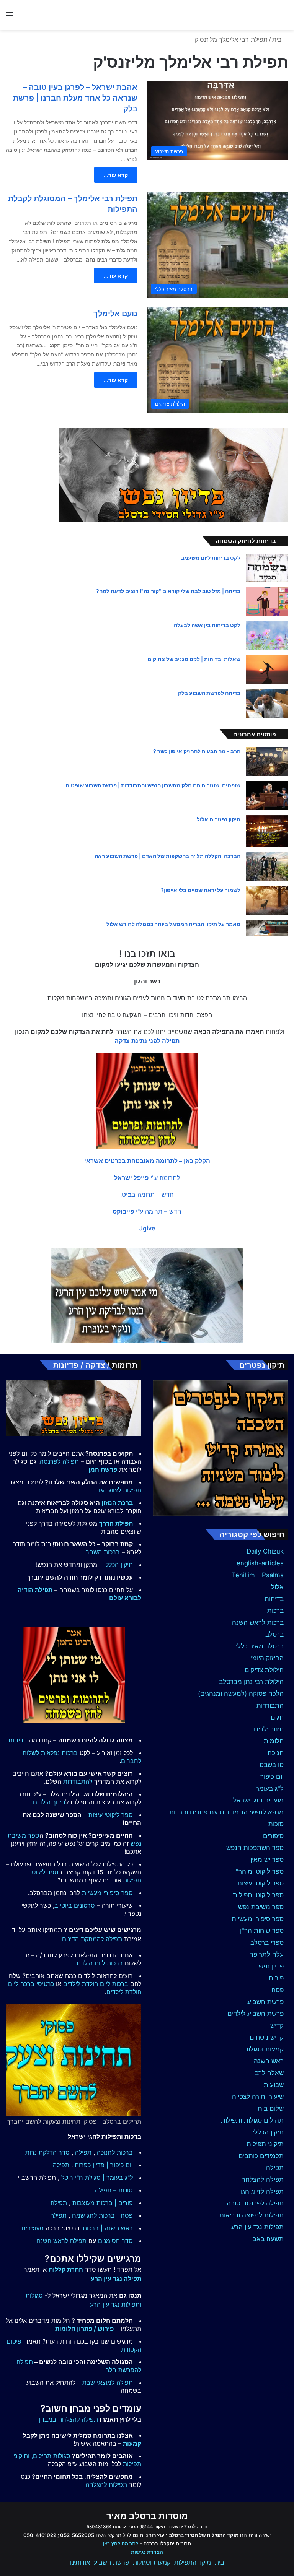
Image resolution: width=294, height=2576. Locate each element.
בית (278, 39)
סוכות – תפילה (114, 2190)
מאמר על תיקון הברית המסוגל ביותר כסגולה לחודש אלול (173, 924)
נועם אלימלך (115, 314)
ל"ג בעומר (270, 1788)
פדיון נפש (271, 1966)
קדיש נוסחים (267, 2037)
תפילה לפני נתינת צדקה (147, 1041)
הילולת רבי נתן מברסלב (251, 1682)
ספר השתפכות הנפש (255, 1848)
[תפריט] (10, 18)
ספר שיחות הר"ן (262, 1931)
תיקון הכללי (268, 2132)
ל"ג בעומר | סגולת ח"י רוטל (97, 2178)
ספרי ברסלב (267, 1942)
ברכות (275, 1611)
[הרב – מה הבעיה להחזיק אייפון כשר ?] (267, 761)
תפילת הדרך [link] (116, 1523)
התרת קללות (66, 2269)
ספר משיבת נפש (261, 1907)
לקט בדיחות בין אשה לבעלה (207, 625)
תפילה (275, 2168)
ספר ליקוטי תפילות (258, 1895)
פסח (278, 1990)
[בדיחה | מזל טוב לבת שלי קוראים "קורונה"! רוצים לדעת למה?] (267, 601)
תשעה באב (268, 2239)
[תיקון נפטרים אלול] (267, 831)
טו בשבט (272, 1765)
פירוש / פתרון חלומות (84, 2329)
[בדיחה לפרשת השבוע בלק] (267, 703)
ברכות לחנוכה (115, 2152)
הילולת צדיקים (264, 1670)
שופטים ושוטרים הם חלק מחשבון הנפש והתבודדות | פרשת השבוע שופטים (153, 785)
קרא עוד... (116, 175)
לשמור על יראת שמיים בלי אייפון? (201, 890)
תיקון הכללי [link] (118, 1565)
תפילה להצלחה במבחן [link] (68, 2419)
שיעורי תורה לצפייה (258, 2097)
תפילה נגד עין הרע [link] (116, 2279)
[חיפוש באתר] (284, 18)
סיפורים (273, 1836)
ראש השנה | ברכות (108, 2228)
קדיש (277, 2025)
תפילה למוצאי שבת (108, 2383)
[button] (147, 1161)
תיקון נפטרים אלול (219, 819)
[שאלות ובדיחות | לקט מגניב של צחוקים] (267, 669)
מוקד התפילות (193, 2562)
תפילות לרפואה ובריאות (252, 2215)
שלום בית (271, 2108)
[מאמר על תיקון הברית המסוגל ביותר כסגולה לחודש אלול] (267, 928)
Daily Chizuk (265, 1551)
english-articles (260, 1563)
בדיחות (274, 1599)
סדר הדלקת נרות (47, 2152)
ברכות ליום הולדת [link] (100, 1963)
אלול (277, 1587)
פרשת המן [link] (103, 1469)
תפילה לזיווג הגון (261, 2191)
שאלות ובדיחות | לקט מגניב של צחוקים (194, 659)
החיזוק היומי (267, 1658)
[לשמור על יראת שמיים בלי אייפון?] (267, 900)
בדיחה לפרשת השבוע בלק (209, 693)
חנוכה (276, 1753)
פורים (276, 1978)
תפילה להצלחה (262, 2179)
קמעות (132, 2443)
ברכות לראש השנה (258, 1622)
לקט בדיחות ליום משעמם (210, 558)
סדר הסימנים (115, 2241)
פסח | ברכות (116, 2215)
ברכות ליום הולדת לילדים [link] (96, 1984)
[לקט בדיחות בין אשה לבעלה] (267, 635)
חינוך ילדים (269, 1729)
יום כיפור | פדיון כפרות (104, 2165)
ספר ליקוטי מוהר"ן (259, 1871)
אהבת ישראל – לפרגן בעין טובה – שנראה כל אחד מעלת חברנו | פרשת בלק (75, 98)
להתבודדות (78, 1781)
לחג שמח (84, 2215)
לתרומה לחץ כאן (121, 2543)
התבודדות (270, 1705)
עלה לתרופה (266, 1954)
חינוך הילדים (49, 1802)
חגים (277, 1717)
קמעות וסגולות (264, 2049)
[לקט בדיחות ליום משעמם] (267, 568)
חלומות (274, 1741)
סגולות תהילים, (51, 2456)
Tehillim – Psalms (258, 1575)
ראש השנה (269, 2061)
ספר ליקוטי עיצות (261, 1883)
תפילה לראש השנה (62, 2241)
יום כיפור (272, 1776)
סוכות (276, 1824)
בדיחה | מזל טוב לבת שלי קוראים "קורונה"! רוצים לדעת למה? (168, 591)
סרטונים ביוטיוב (75, 1905)
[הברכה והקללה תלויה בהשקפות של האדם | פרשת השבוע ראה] (267, 866)
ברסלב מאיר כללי (260, 1646)
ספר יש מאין (267, 1859)
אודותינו (80, 2562)
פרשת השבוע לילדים (256, 2014)
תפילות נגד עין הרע (257, 2227)
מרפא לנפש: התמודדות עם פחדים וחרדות (226, 1812)
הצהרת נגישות (147, 2552)
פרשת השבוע (265, 2002)
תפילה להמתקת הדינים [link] (92, 1939)
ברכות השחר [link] (103, 1552)
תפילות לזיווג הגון (119, 1490)
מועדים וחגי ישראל (258, 1800)
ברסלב (274, 1634)
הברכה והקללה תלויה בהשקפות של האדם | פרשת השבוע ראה (167, 856)
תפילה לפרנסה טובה (255, 2203)
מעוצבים (33, 2228)
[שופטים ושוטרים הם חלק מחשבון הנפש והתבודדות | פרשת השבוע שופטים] (267, 796)
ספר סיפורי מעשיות (258, 1919)
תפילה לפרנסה (59, 1461)
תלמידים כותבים (261, 2156)
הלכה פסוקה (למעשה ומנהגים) (241, 1693)
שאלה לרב (269, 2073)
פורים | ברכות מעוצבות (103, 2203)
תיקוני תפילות (265, 2144)
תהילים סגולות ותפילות (252, 2120)
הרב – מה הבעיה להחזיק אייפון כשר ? (197, 751)
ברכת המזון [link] (117, 1503)
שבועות (274, 2085)
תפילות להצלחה (106, 2485)
